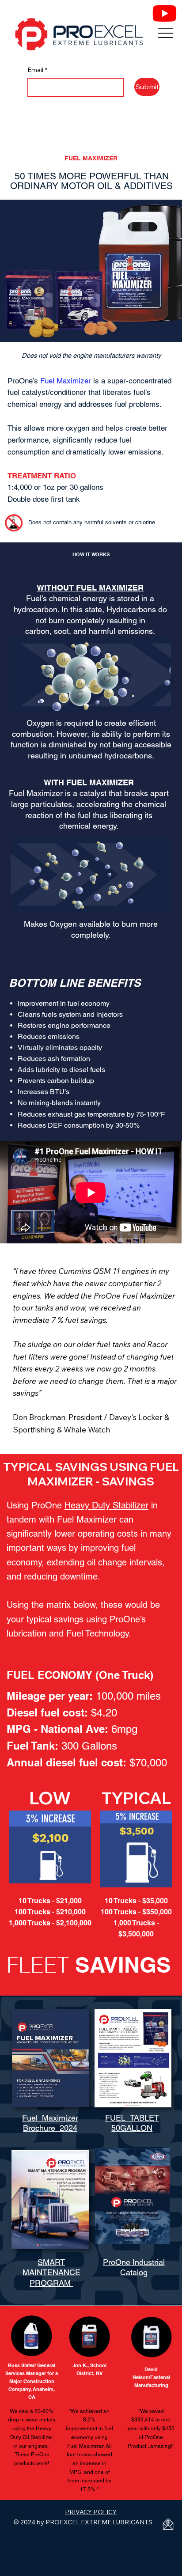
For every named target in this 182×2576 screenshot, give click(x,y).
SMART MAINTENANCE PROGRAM (51, 2273)
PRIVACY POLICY (91, 2512)
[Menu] (165, 33)
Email (37, 70)
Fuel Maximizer (66, 381)
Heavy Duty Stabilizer (106, 1505)
